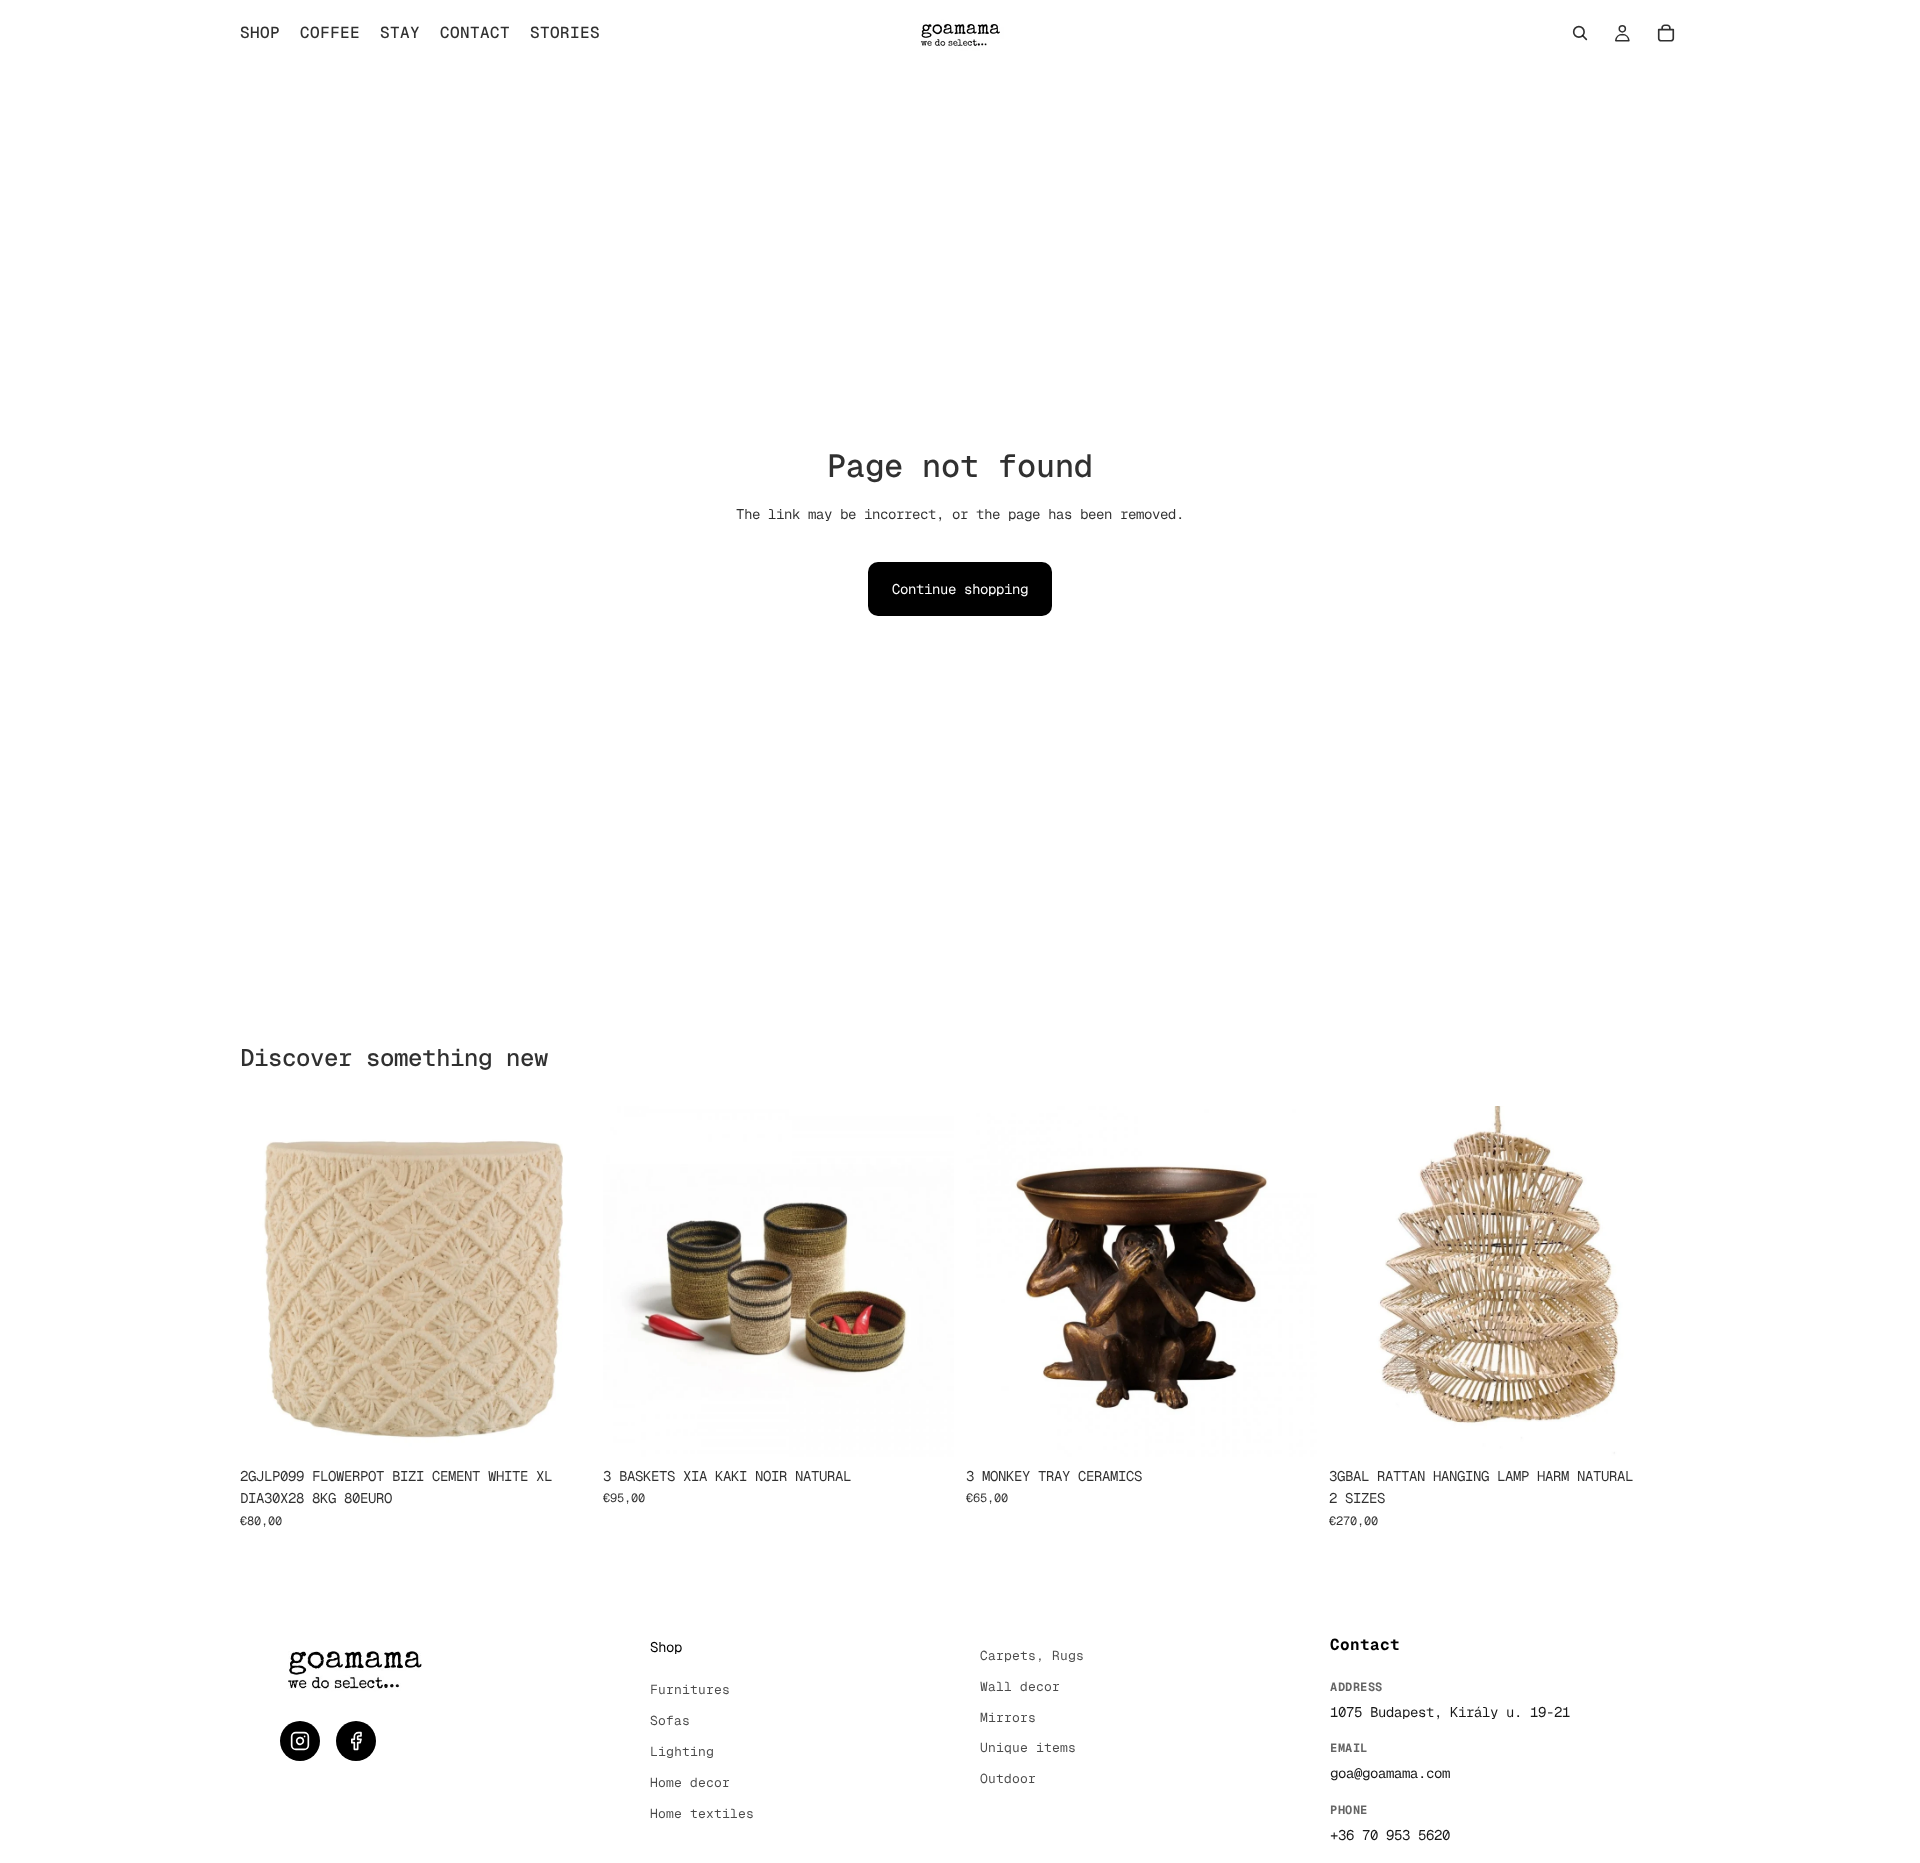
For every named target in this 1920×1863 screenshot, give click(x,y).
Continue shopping (960, 589)
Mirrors (1008, 1717)
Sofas (670, 1720)
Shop (666, 1647)
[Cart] (1666, 33)
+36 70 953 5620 (1390, 1835)
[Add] (560, 1426)
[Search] (1580, 33)
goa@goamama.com (1390, 1773)
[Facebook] (356, 1741)
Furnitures (690, 1689)
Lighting (682, 1751)
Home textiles (702, 1813)
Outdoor (1008, 1778)
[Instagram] (300, 1741)
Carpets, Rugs (1032, 1655)
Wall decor (1020, 1686)
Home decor (690, 1782)
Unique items (1028, 1747)
